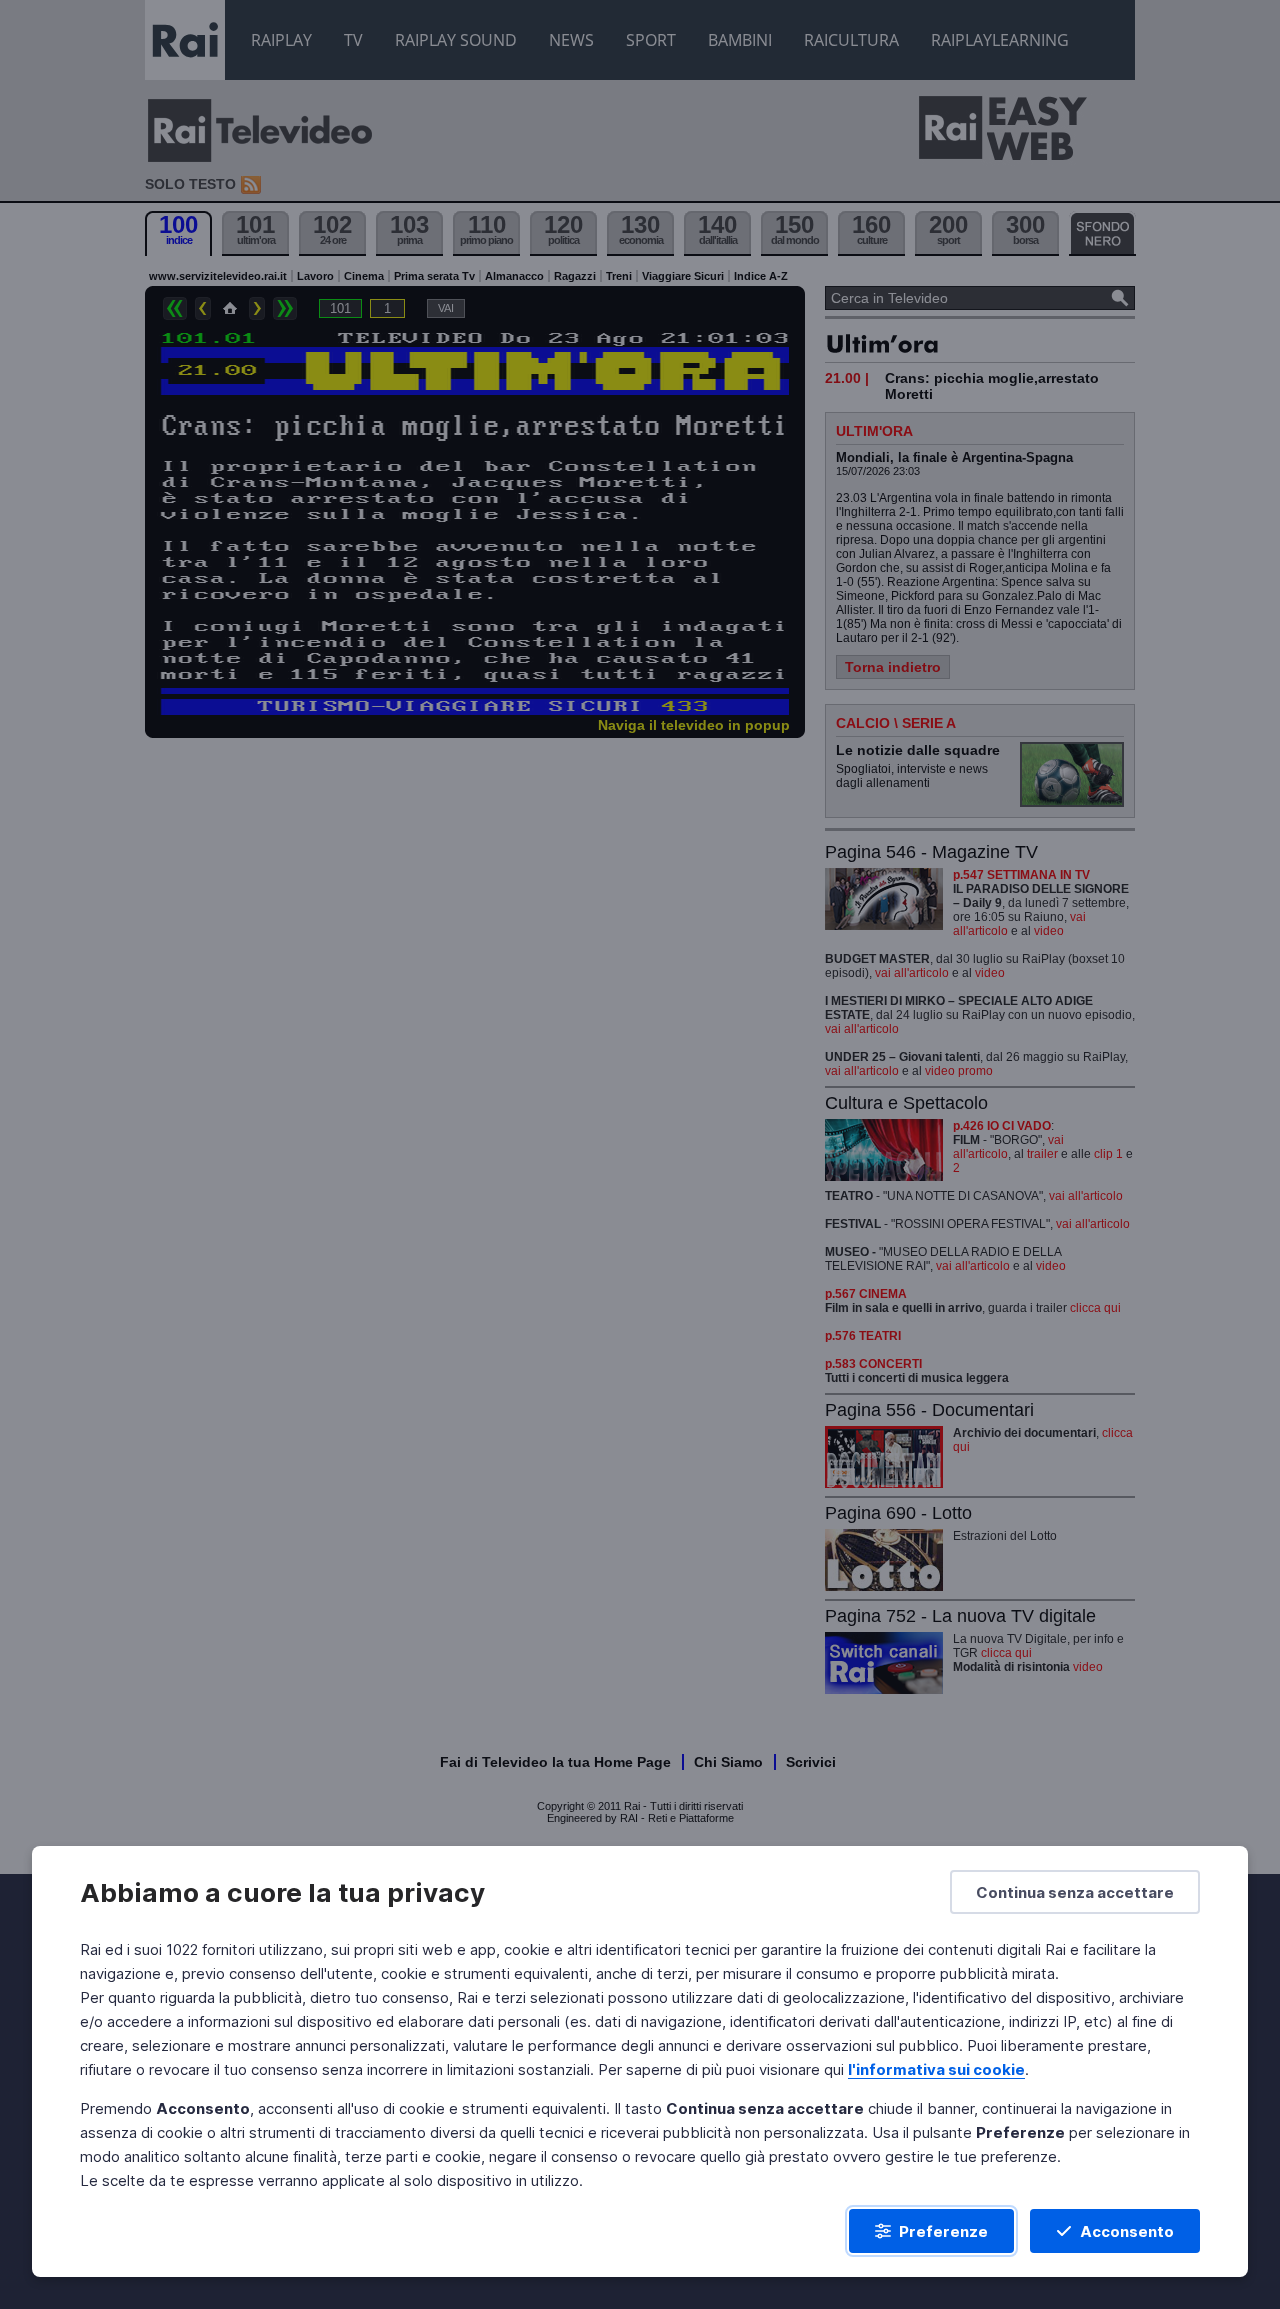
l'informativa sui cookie (936, 2069)
